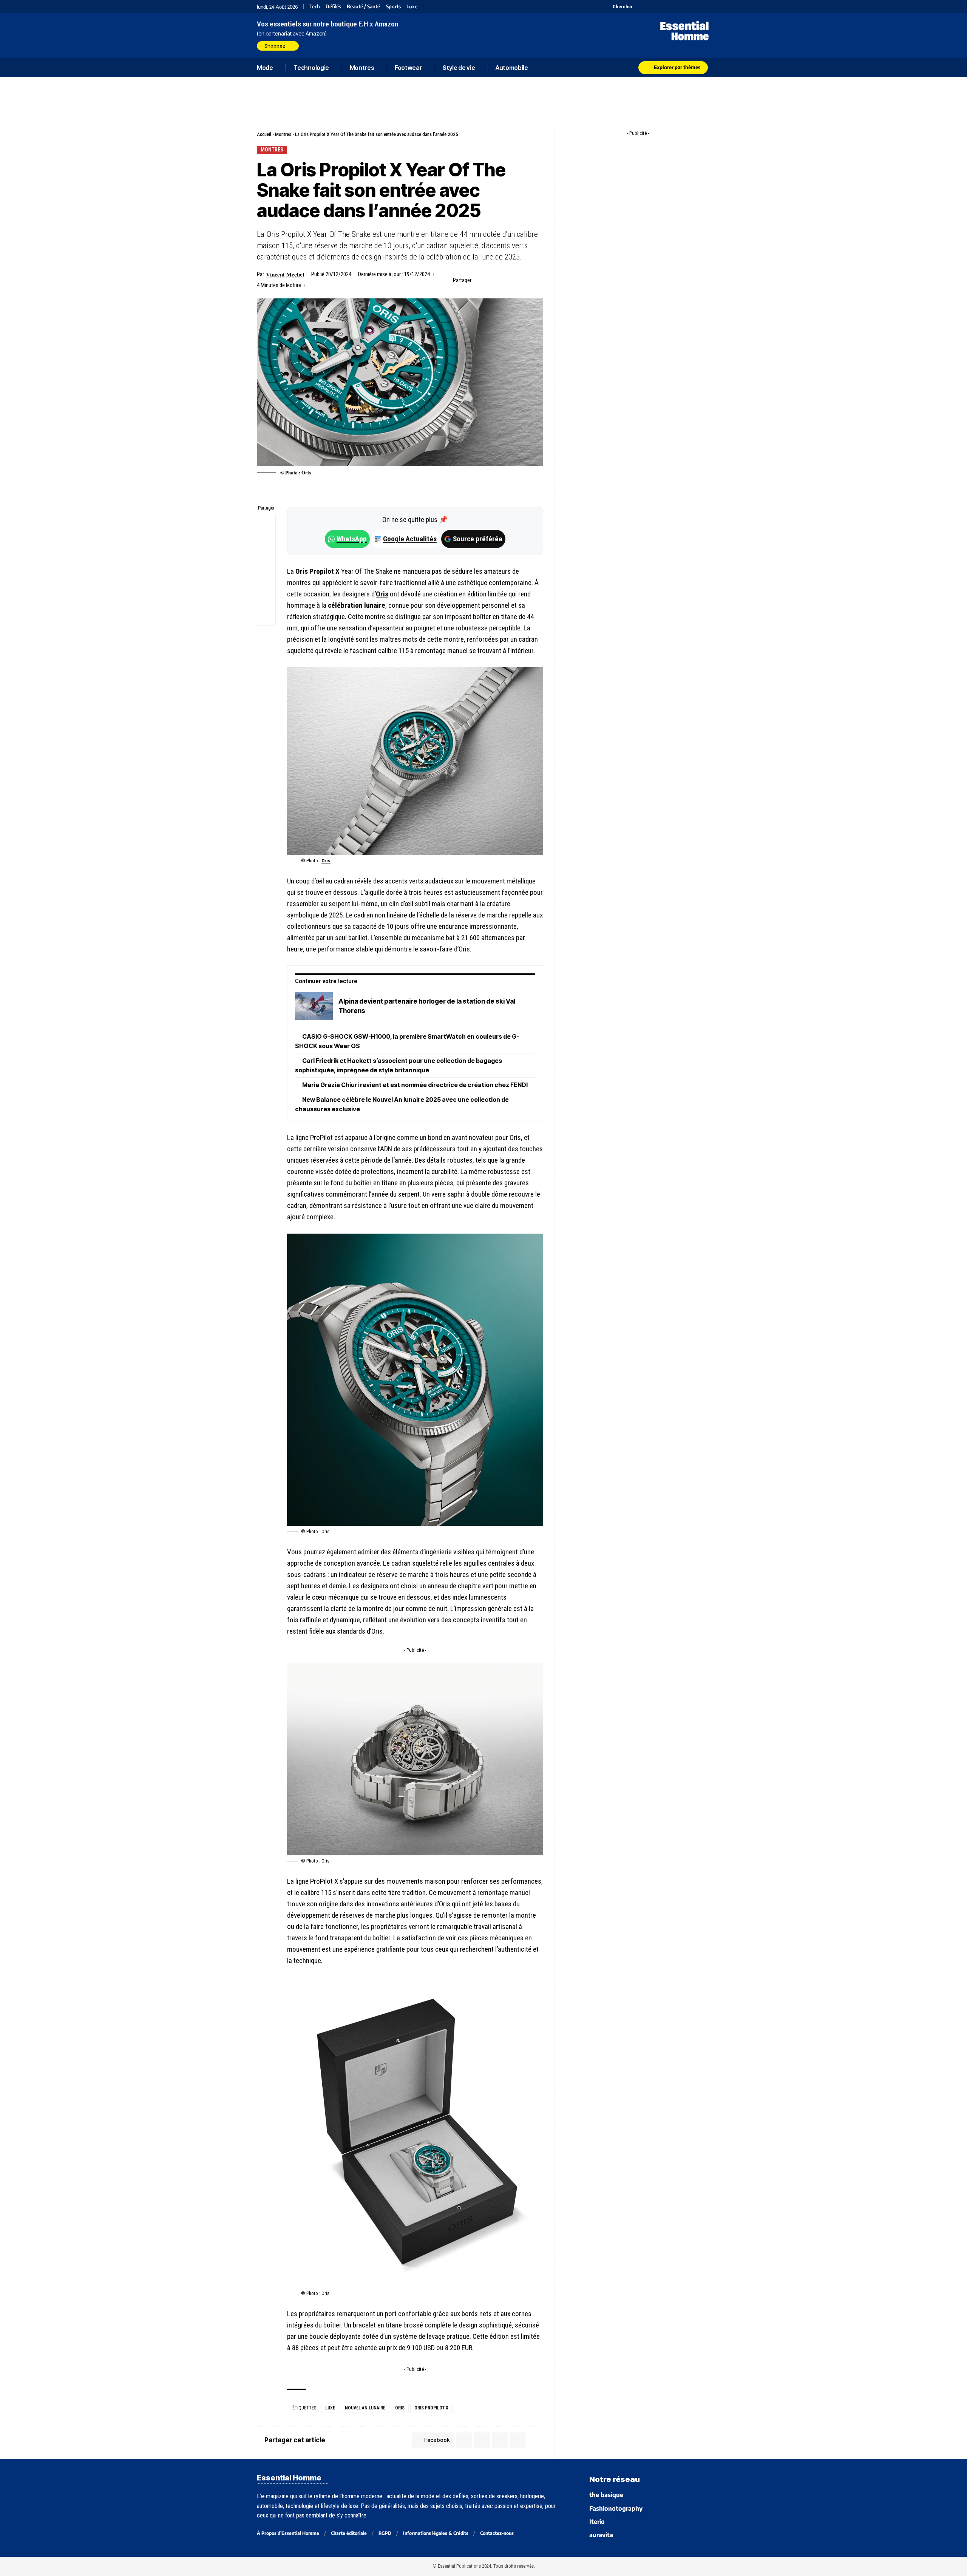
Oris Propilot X (317, 571)
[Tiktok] (668, 6)
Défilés (333, 7)
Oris (382, 594)
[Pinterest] (658, 6)
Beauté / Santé (363, 7)
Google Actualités (406, 539)
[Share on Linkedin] (514, 280)
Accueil (264, 134)
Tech (315, 7)
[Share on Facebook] (479, 280)
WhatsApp (352, 539)
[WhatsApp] (696, 6)
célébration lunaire (357, 605)
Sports (393, 7)
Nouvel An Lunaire (365, 2408)
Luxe (412, 7)
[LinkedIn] (677, 6)
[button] (618, 6)
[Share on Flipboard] (503, 280)
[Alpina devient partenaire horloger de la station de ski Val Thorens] (314, 1006)
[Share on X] (491, 280)
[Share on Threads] (266, 562)
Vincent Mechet (285, 274)
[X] (639, 6)
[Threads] (705, 6)
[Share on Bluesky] (266, 580)
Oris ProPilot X (431, 2408)
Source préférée (478, 539)
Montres (283, 134)
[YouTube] (649, 6)
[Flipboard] (687, 6)
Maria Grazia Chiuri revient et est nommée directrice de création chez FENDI (415, 1085)
